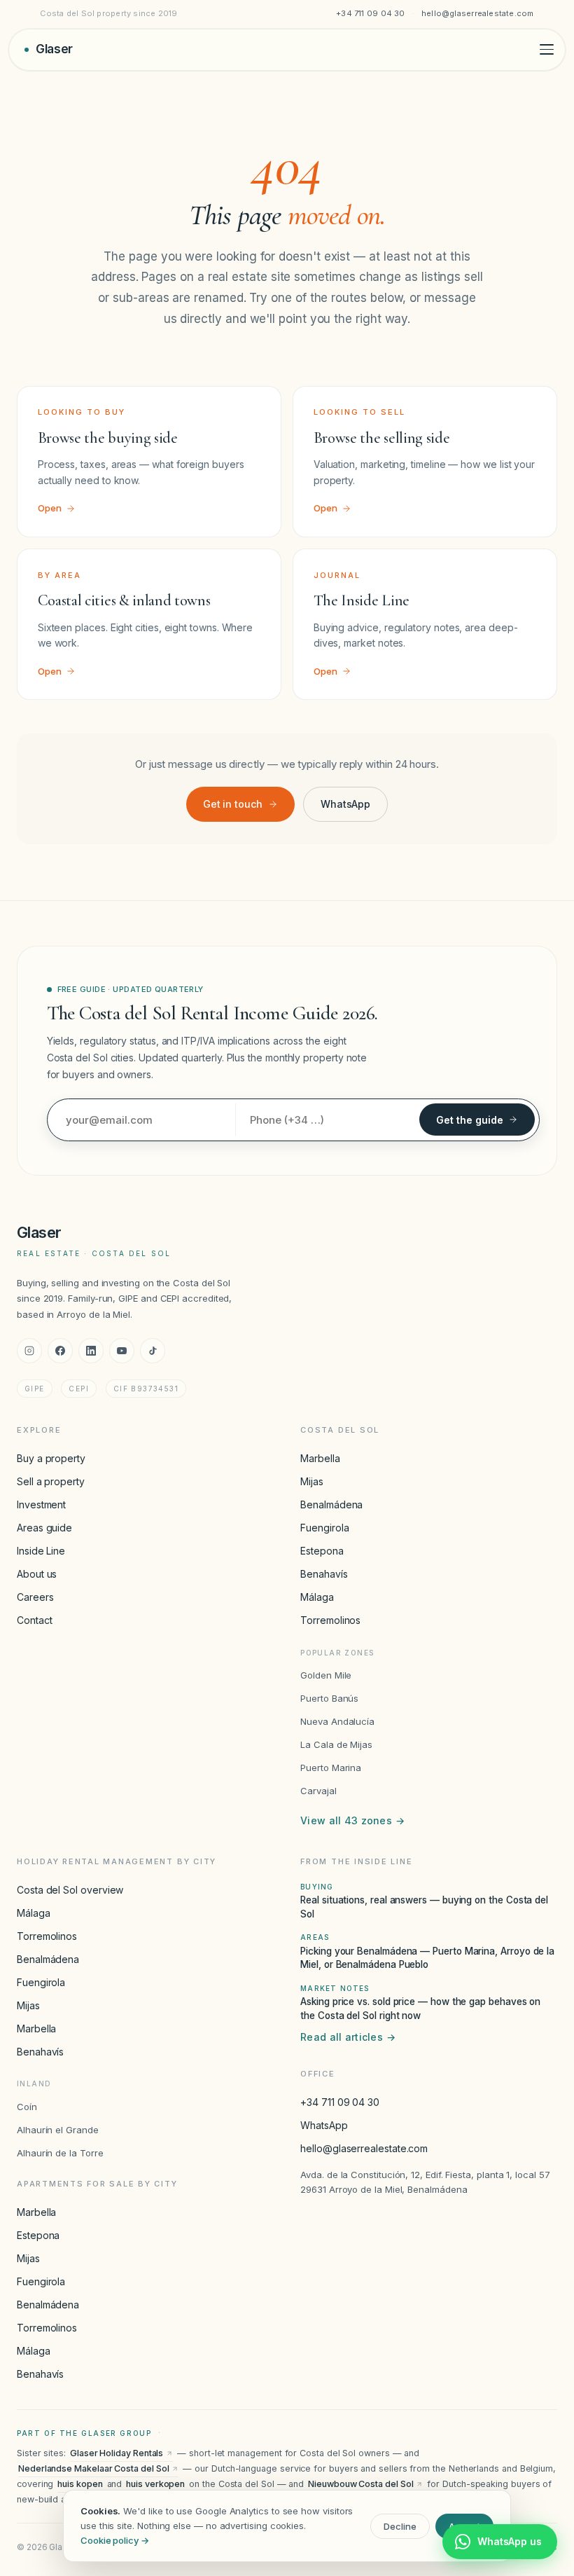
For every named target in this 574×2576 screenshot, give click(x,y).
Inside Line (41, 1551)
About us (37, 1574)
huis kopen (80, 2484)
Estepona (322, 1551)
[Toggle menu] (547, 49)
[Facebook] (60, 1351)
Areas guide (44, 1528)
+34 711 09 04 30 (371, 13)
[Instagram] (29, 1351)
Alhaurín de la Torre (60, 2153)
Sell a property (51, 1481)
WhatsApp (345, 804)
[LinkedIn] (91, 1351)
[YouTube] (122, 1351)
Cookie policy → (115, 2540)
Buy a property (51, 1458)
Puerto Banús (329, 1698)
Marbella (320, 1458)
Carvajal (318, 1791)
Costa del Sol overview (70, 1890)
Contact (34, 1620)
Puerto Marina (331, 1768)
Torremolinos (330, 1620)
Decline (400, 2526)
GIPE (35, 1389)
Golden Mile (326, 1675)
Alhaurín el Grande (58, 2130)
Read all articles (348, 2037)
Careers (35, 1597)
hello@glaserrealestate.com (478, 13)
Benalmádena (331, 1504)
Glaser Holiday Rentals (117, 2453)
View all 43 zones (352, 1820)
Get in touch (233, 804)
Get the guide (470, 1120)
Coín (27, 2107)
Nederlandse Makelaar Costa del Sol (93, 2468)
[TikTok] (153, 1351)
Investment (41, 1504)
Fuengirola (324, 1528)
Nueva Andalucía (337, 1721)
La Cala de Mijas (336, 1744)
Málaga (317, 1597)
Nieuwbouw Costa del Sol (360, 2484)
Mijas (312, 1481)
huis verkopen (155, 2484)
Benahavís (324, 1574)
